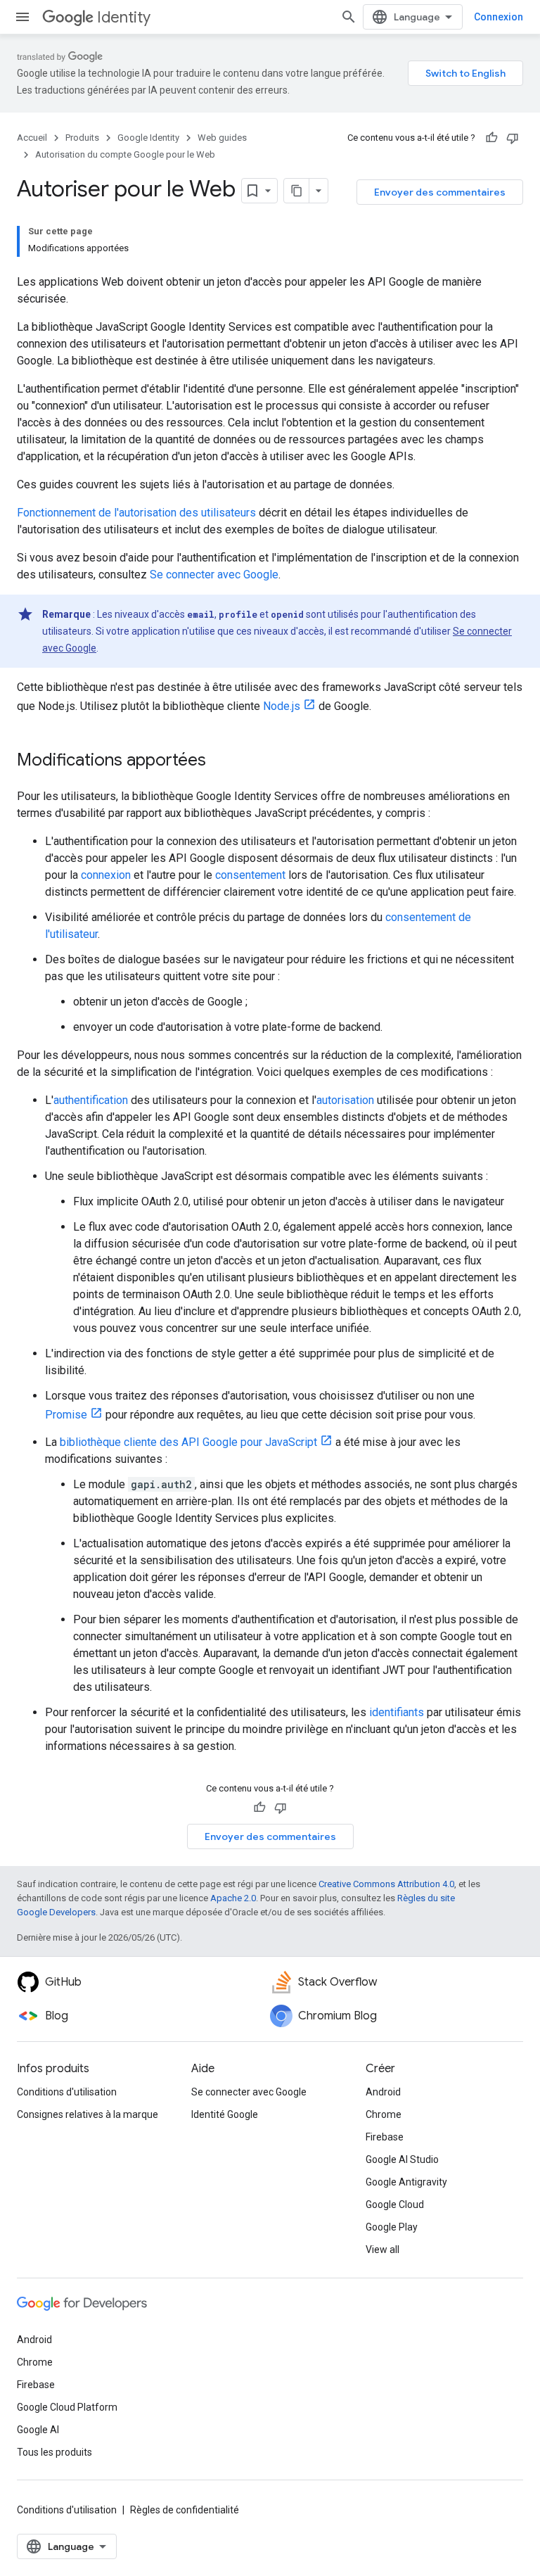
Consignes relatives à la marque (88, 2114)
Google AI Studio (402, 2159)
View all (382, 2250)
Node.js (282, 706)
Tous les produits (54, 2452)
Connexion (499, 17)
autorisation (345, 1100)
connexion (106, 875)
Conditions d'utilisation (67, 2092)
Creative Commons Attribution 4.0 (386, 1884)
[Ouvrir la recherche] (349, 17)
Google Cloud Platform (67, 2407)
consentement (250, 875)
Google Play (392, 2227)
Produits (82, 138)
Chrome (384, 2114)
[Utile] (491, 138)
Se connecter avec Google (214, 575)
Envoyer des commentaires (440, 192)
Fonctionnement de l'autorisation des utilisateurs (136, 513)
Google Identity (148, 138)
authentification (91, 1100)
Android (383, 2092)
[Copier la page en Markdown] (297, 191)
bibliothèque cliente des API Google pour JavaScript (188, 1442)
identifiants (397, 1712)
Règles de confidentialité (185, 2510)
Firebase (385, 2137)
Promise (66, 1415)
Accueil (32, 138)
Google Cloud (395, 2204)
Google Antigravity (406, 2182)
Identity (124, 17)
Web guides (222, 138)
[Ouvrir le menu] (22, 17)
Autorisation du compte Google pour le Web (125, 154)
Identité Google (225, 2114)
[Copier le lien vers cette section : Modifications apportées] (220, 761)
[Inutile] (513, 138)
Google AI (38, 2430)
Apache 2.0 (233, 1898)
